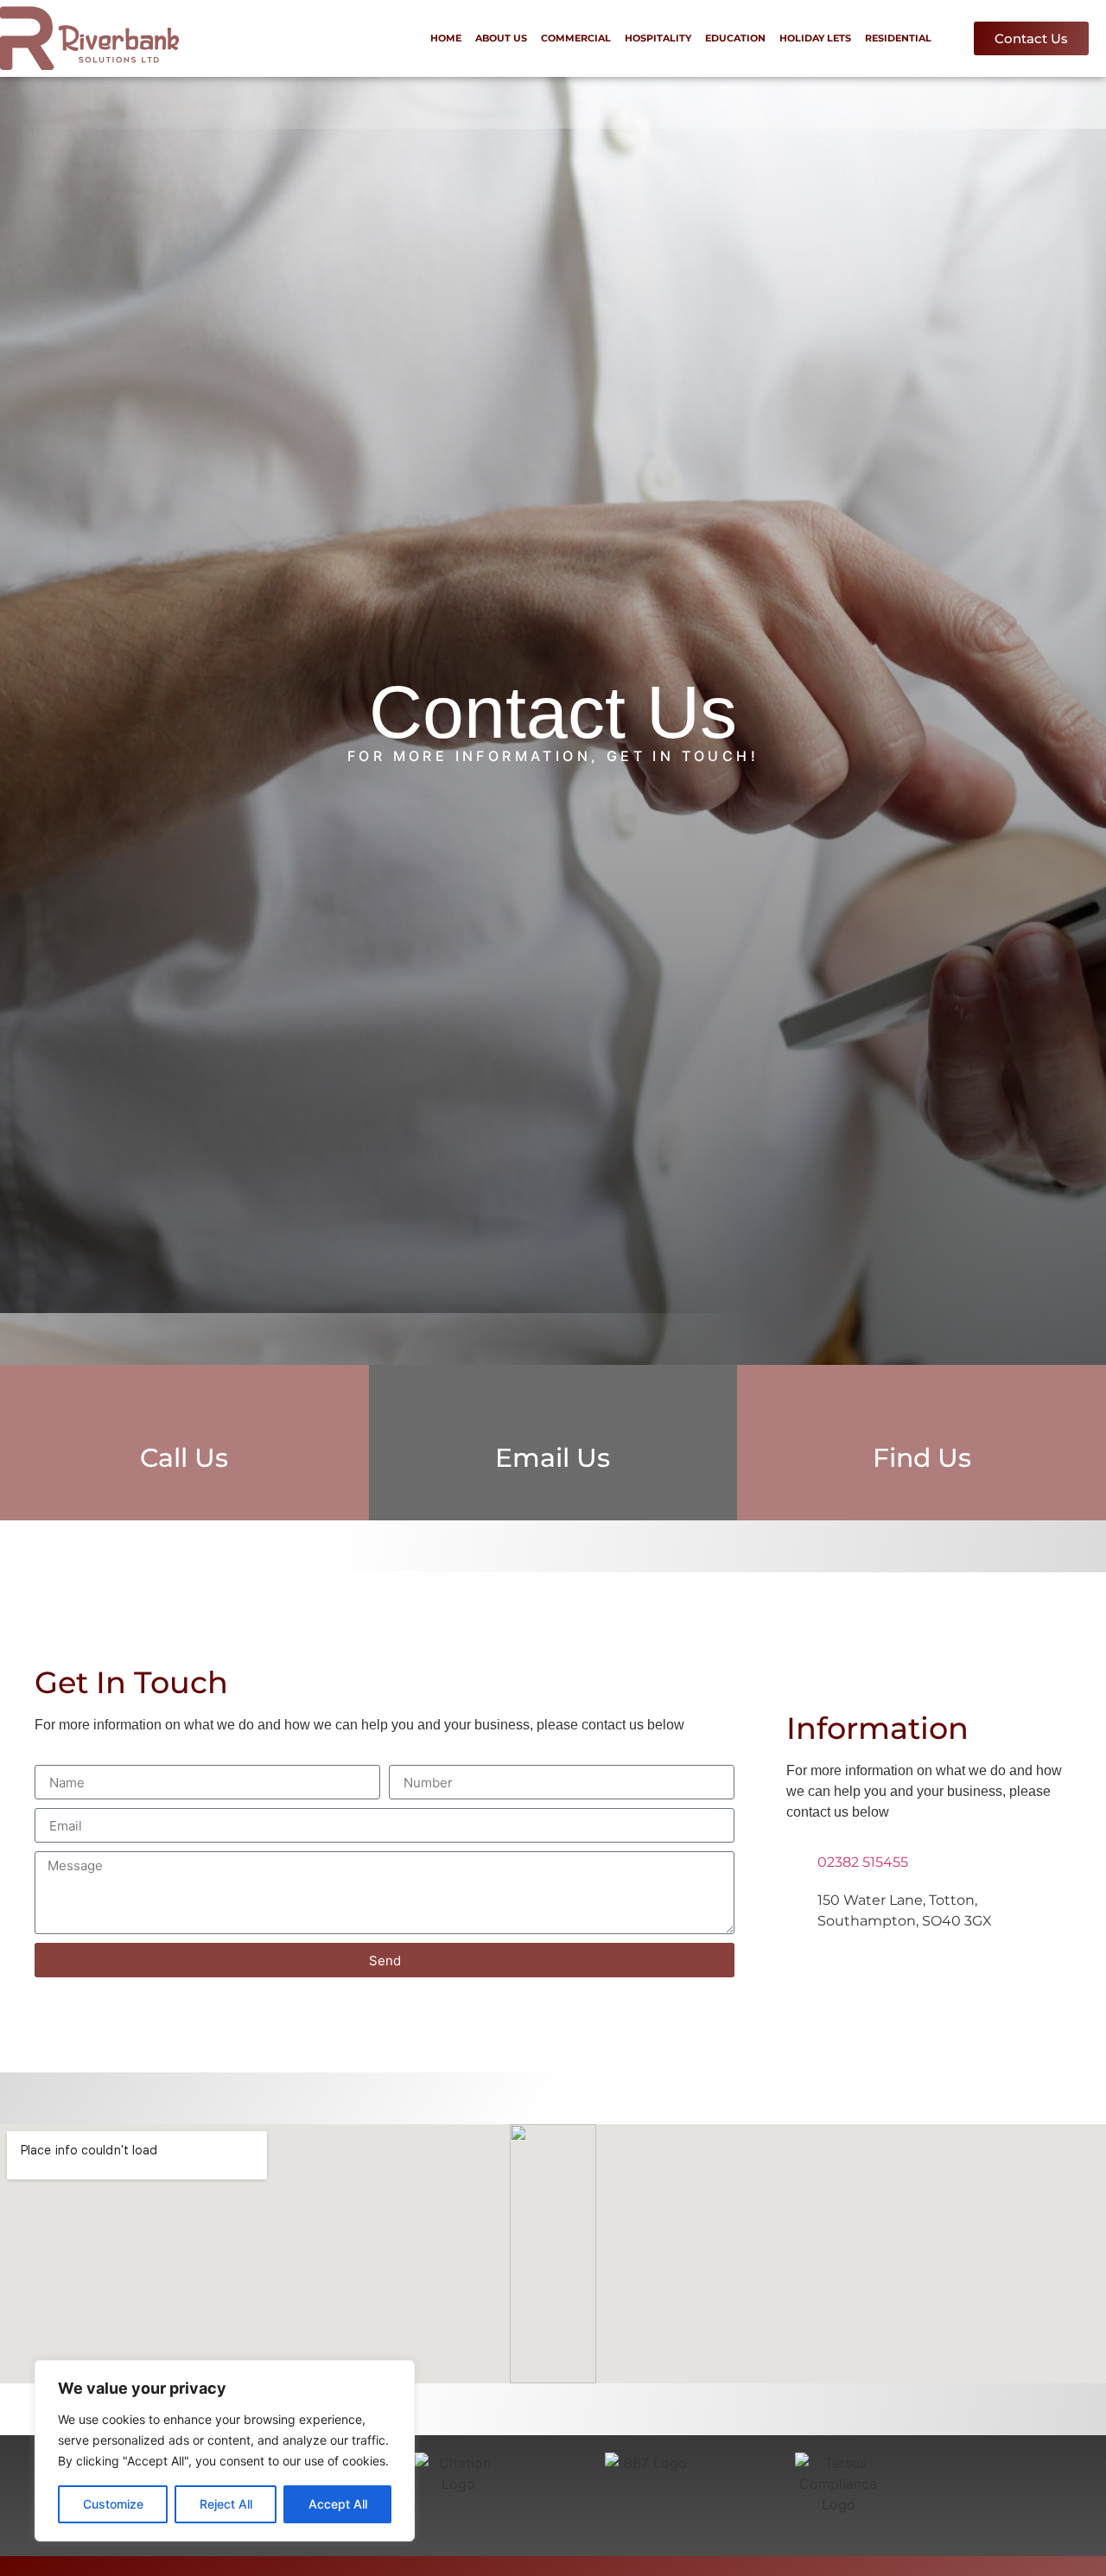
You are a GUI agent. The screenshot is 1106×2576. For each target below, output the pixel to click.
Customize (113, 2504)
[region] (225, 2451)
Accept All (338, 2504)
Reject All (226, 2504)
